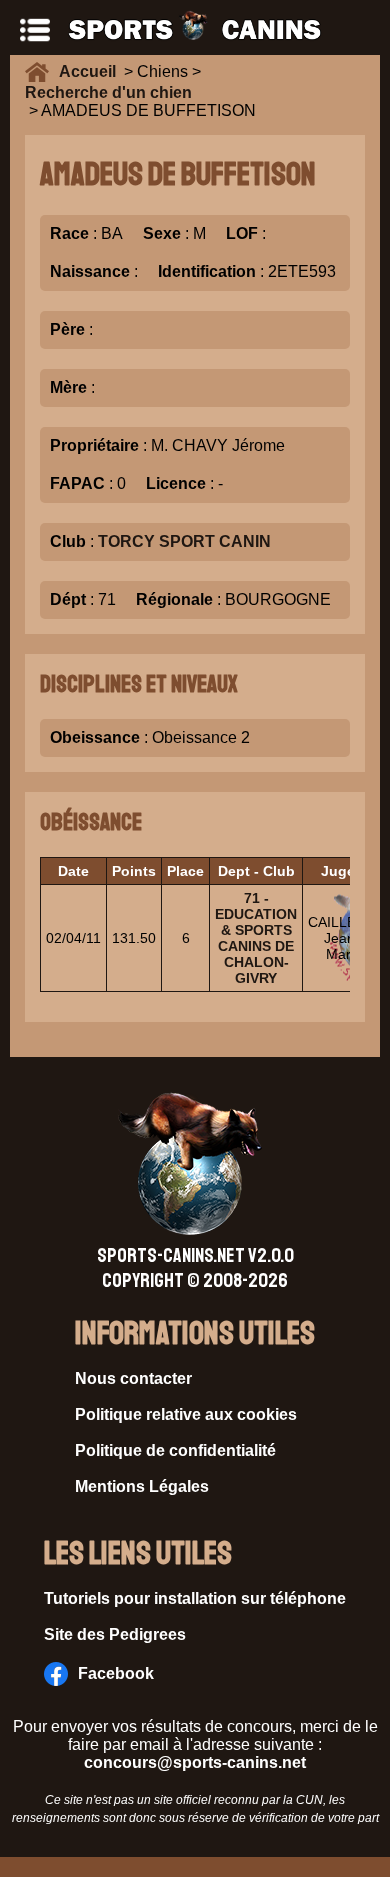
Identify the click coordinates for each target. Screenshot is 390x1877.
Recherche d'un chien (108, 92)
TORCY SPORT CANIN (184, 541)
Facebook (116, 1673)
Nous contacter (133, 1378)
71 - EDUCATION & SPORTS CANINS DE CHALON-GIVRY (256, 938)
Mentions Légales (142, 1486)
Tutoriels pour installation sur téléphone (195, 1598)
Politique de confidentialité (175, 1450)
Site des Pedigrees (115, 1634)
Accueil (91, 71)
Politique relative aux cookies (186, 1414)
